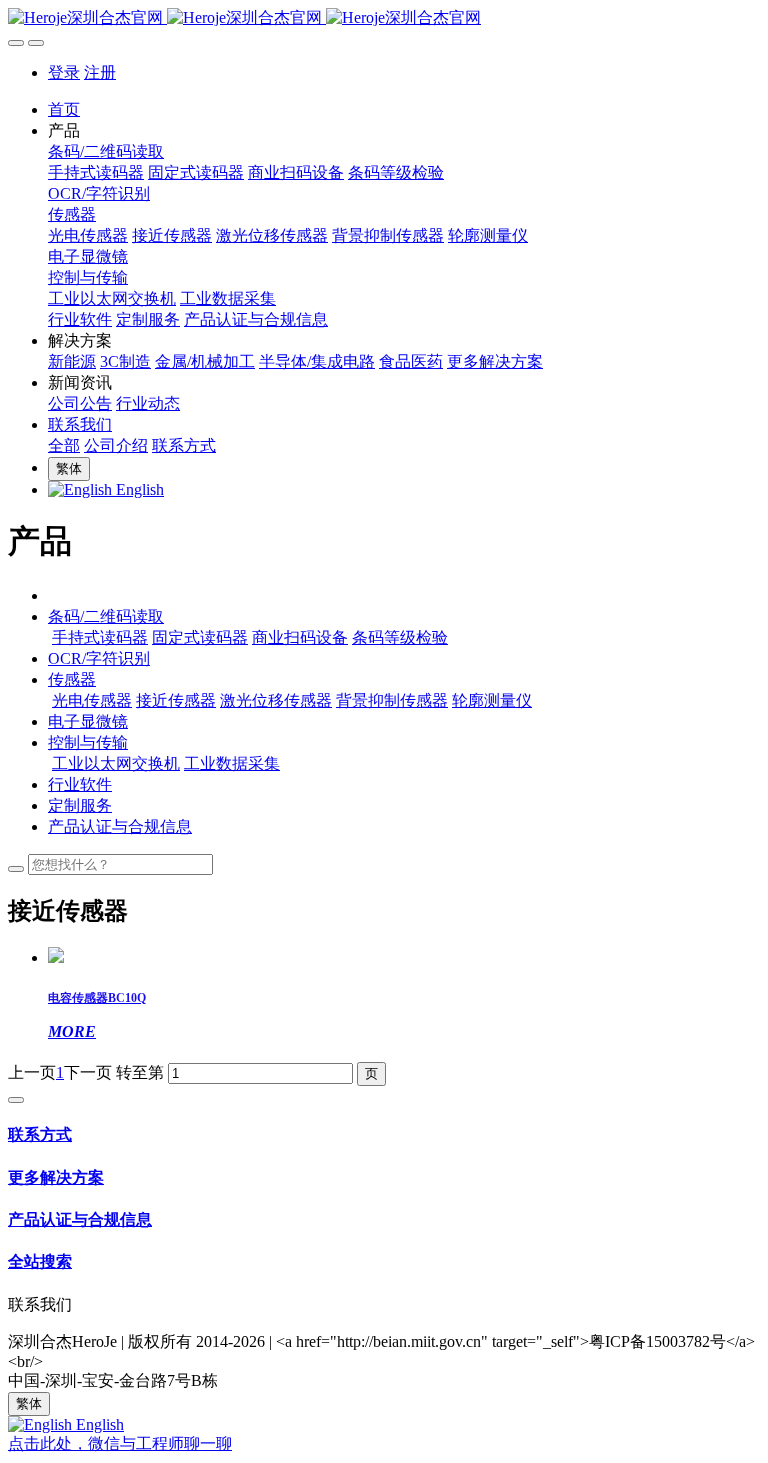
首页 (64, 109)
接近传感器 (176, 700)
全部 (64, 445)
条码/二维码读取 (106, 616)
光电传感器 (92, 700)
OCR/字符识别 (99, 658)
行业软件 (80, 784)
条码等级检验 (400, 637)
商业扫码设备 (300, 637)
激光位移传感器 (276, 700)
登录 (64, 72)
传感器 (72, 679)
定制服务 (80, 805)
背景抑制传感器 (392, 700)
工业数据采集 (232, 763)
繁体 (69, 468)
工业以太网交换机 (116, 763)
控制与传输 (88, 742)
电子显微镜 (88, 721)
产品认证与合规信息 (120, 826)
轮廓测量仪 (492, 700)
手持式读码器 (100, 637)
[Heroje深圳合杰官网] (384, 18)
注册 (100, 72)
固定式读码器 (200, 637)
